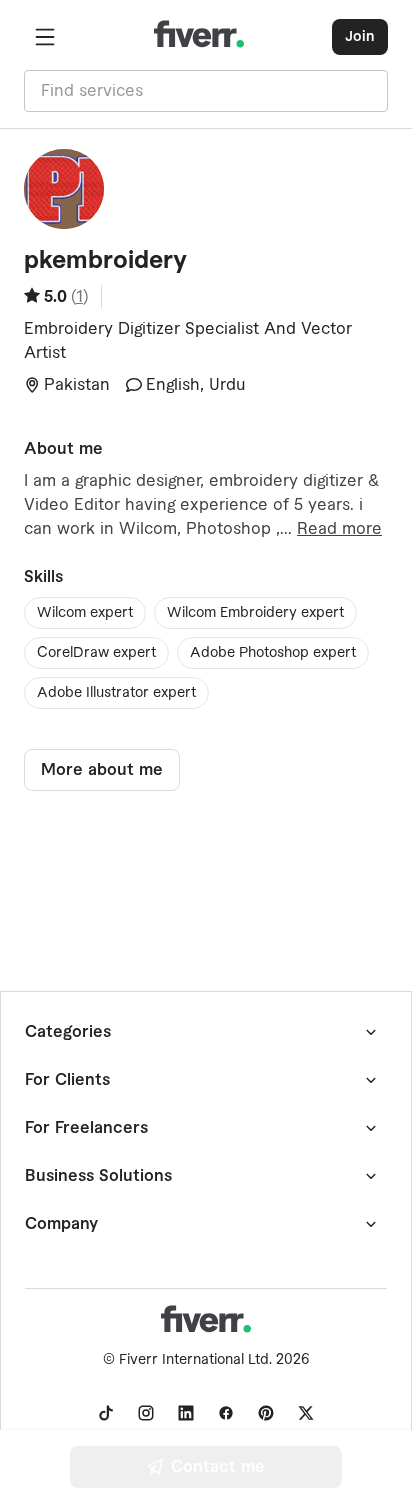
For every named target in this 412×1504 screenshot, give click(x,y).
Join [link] (360, 37)
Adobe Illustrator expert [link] (116, 693)
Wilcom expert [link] (85, 613)
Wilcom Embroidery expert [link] (255, 613)
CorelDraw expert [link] (96, 653)
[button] (45, 37)
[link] (106, 1413)
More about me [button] (102, 770)
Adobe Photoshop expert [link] (273, 653)
